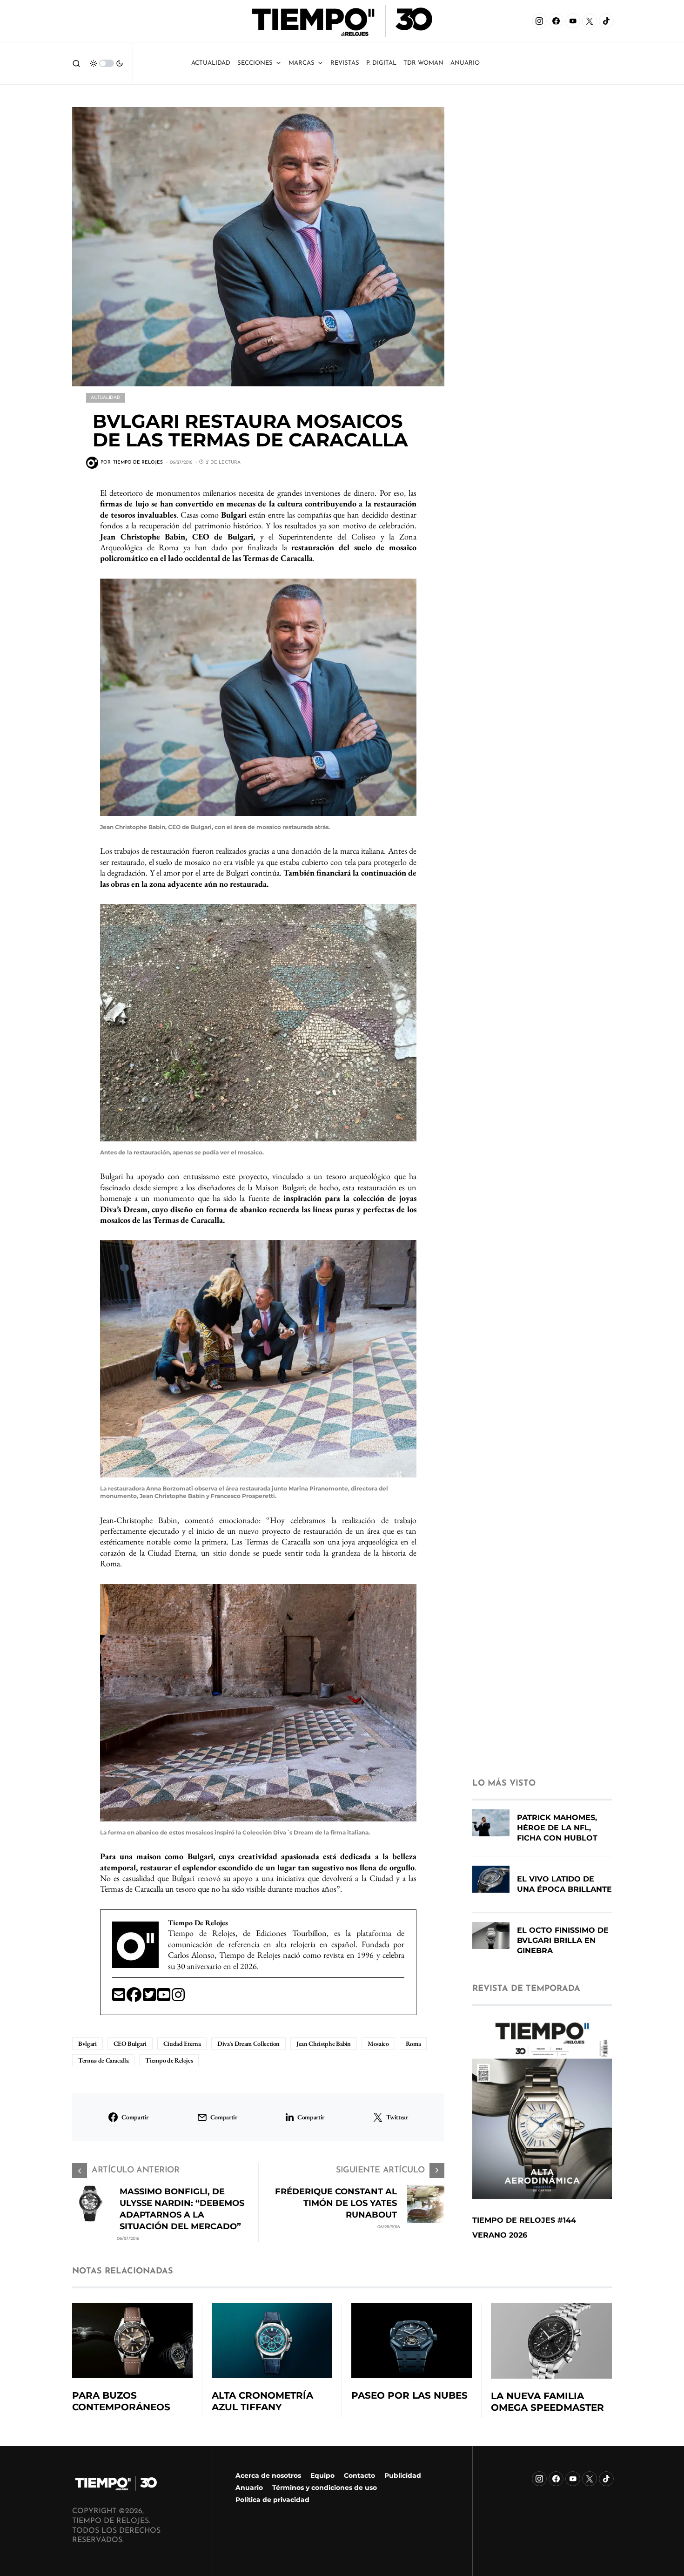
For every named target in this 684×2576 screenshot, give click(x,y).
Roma (413, 2043)
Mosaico (378, 2043)
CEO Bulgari (130, 2043)
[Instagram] (539, 21)
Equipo (322, 2475)
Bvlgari (87, 2043)
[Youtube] (164, 1998)
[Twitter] (150, 1998)
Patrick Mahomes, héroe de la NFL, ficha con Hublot (557, 1828)
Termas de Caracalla (103, 2060)
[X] (590, 21)
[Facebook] (556, 21)
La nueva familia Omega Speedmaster (547, 2402)
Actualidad (211, 63)
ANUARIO (465, 63)
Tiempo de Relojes (169, 2060)
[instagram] (178, 1998)
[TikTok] (606, 21)
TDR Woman (423, 63)
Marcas (302, 63)
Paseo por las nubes (409, 2395)
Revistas (345, 63)
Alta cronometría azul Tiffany (262, 2401)
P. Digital (381, 63)
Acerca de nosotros (268, 2475)
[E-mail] (119, 1998)
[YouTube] (573, 21)
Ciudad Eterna (182, 2043)
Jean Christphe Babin (324, 2043)
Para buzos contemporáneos (121, 2401)
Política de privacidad (272, 2500)
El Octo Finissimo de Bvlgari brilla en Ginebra (563, 1940)
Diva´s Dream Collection (248, 2043)
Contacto (359, 2475)
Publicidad (403, 2475)
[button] (76, 63)
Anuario (249, 2488)
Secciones (255, 63)
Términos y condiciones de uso (325, 2488)
